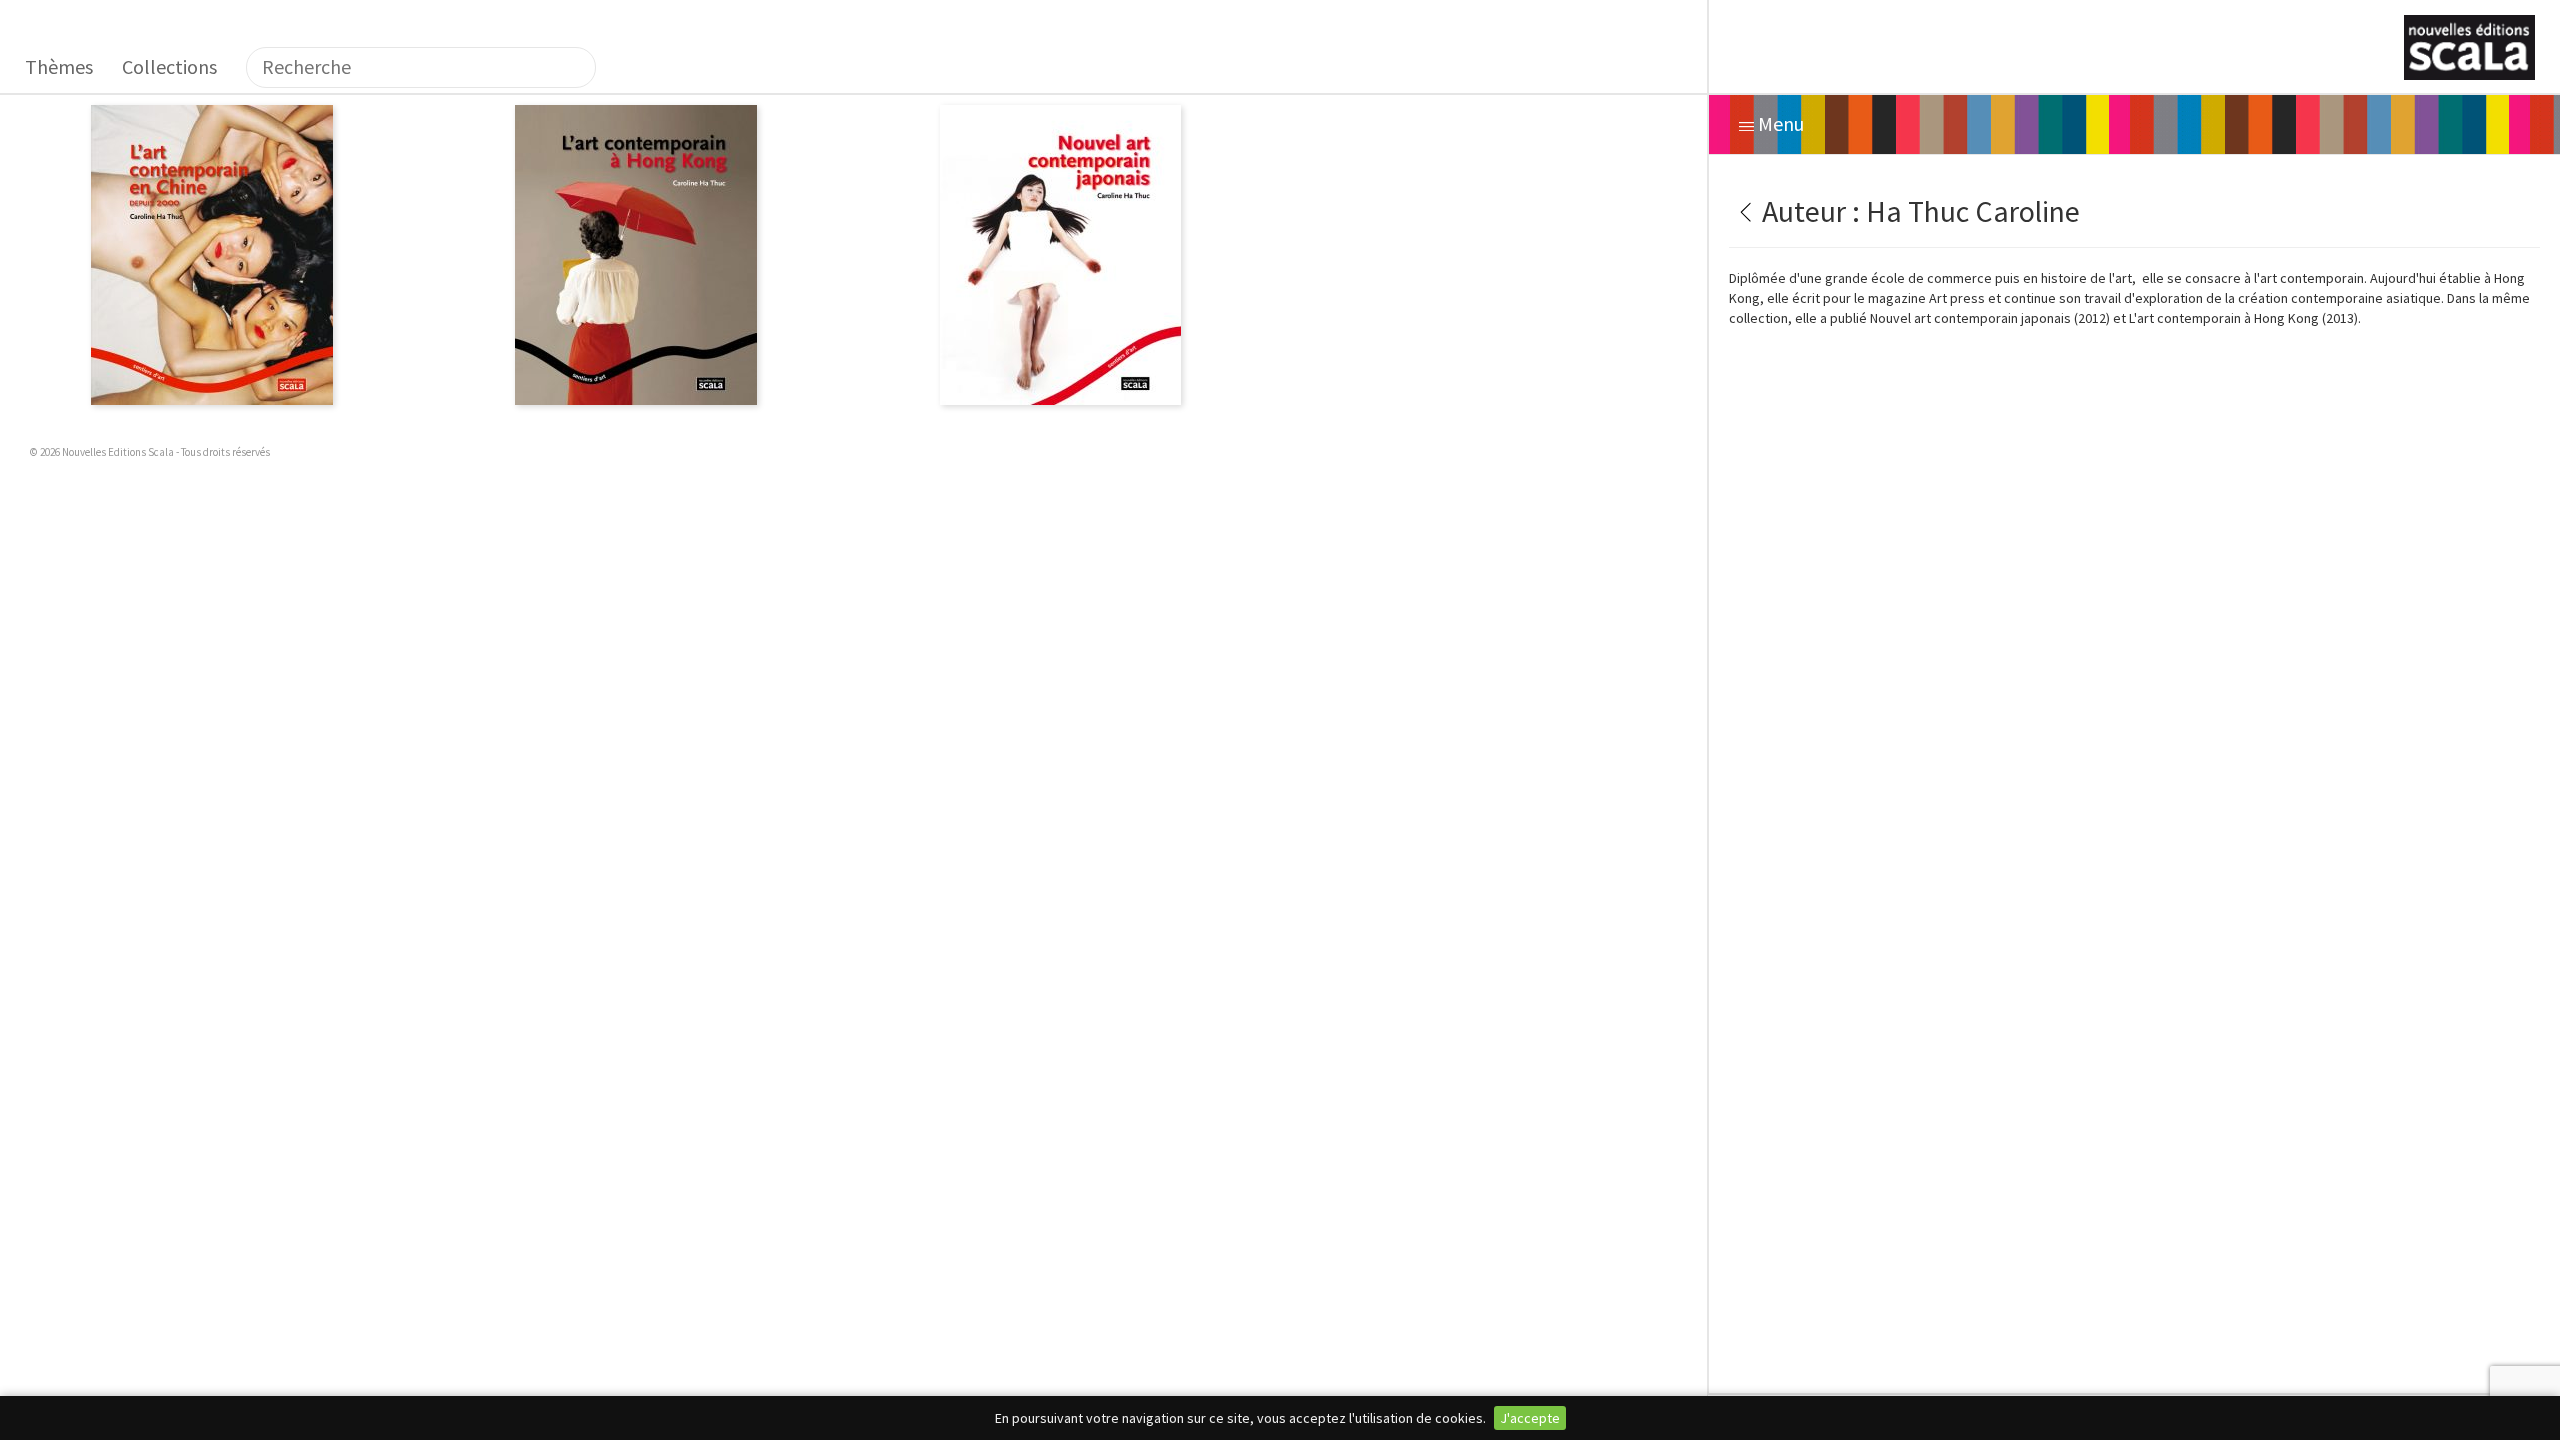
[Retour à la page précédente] (1742, 211)
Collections (169, 66)
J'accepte (1530, 1418)
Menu (1779, 123)
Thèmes (59, 66)
